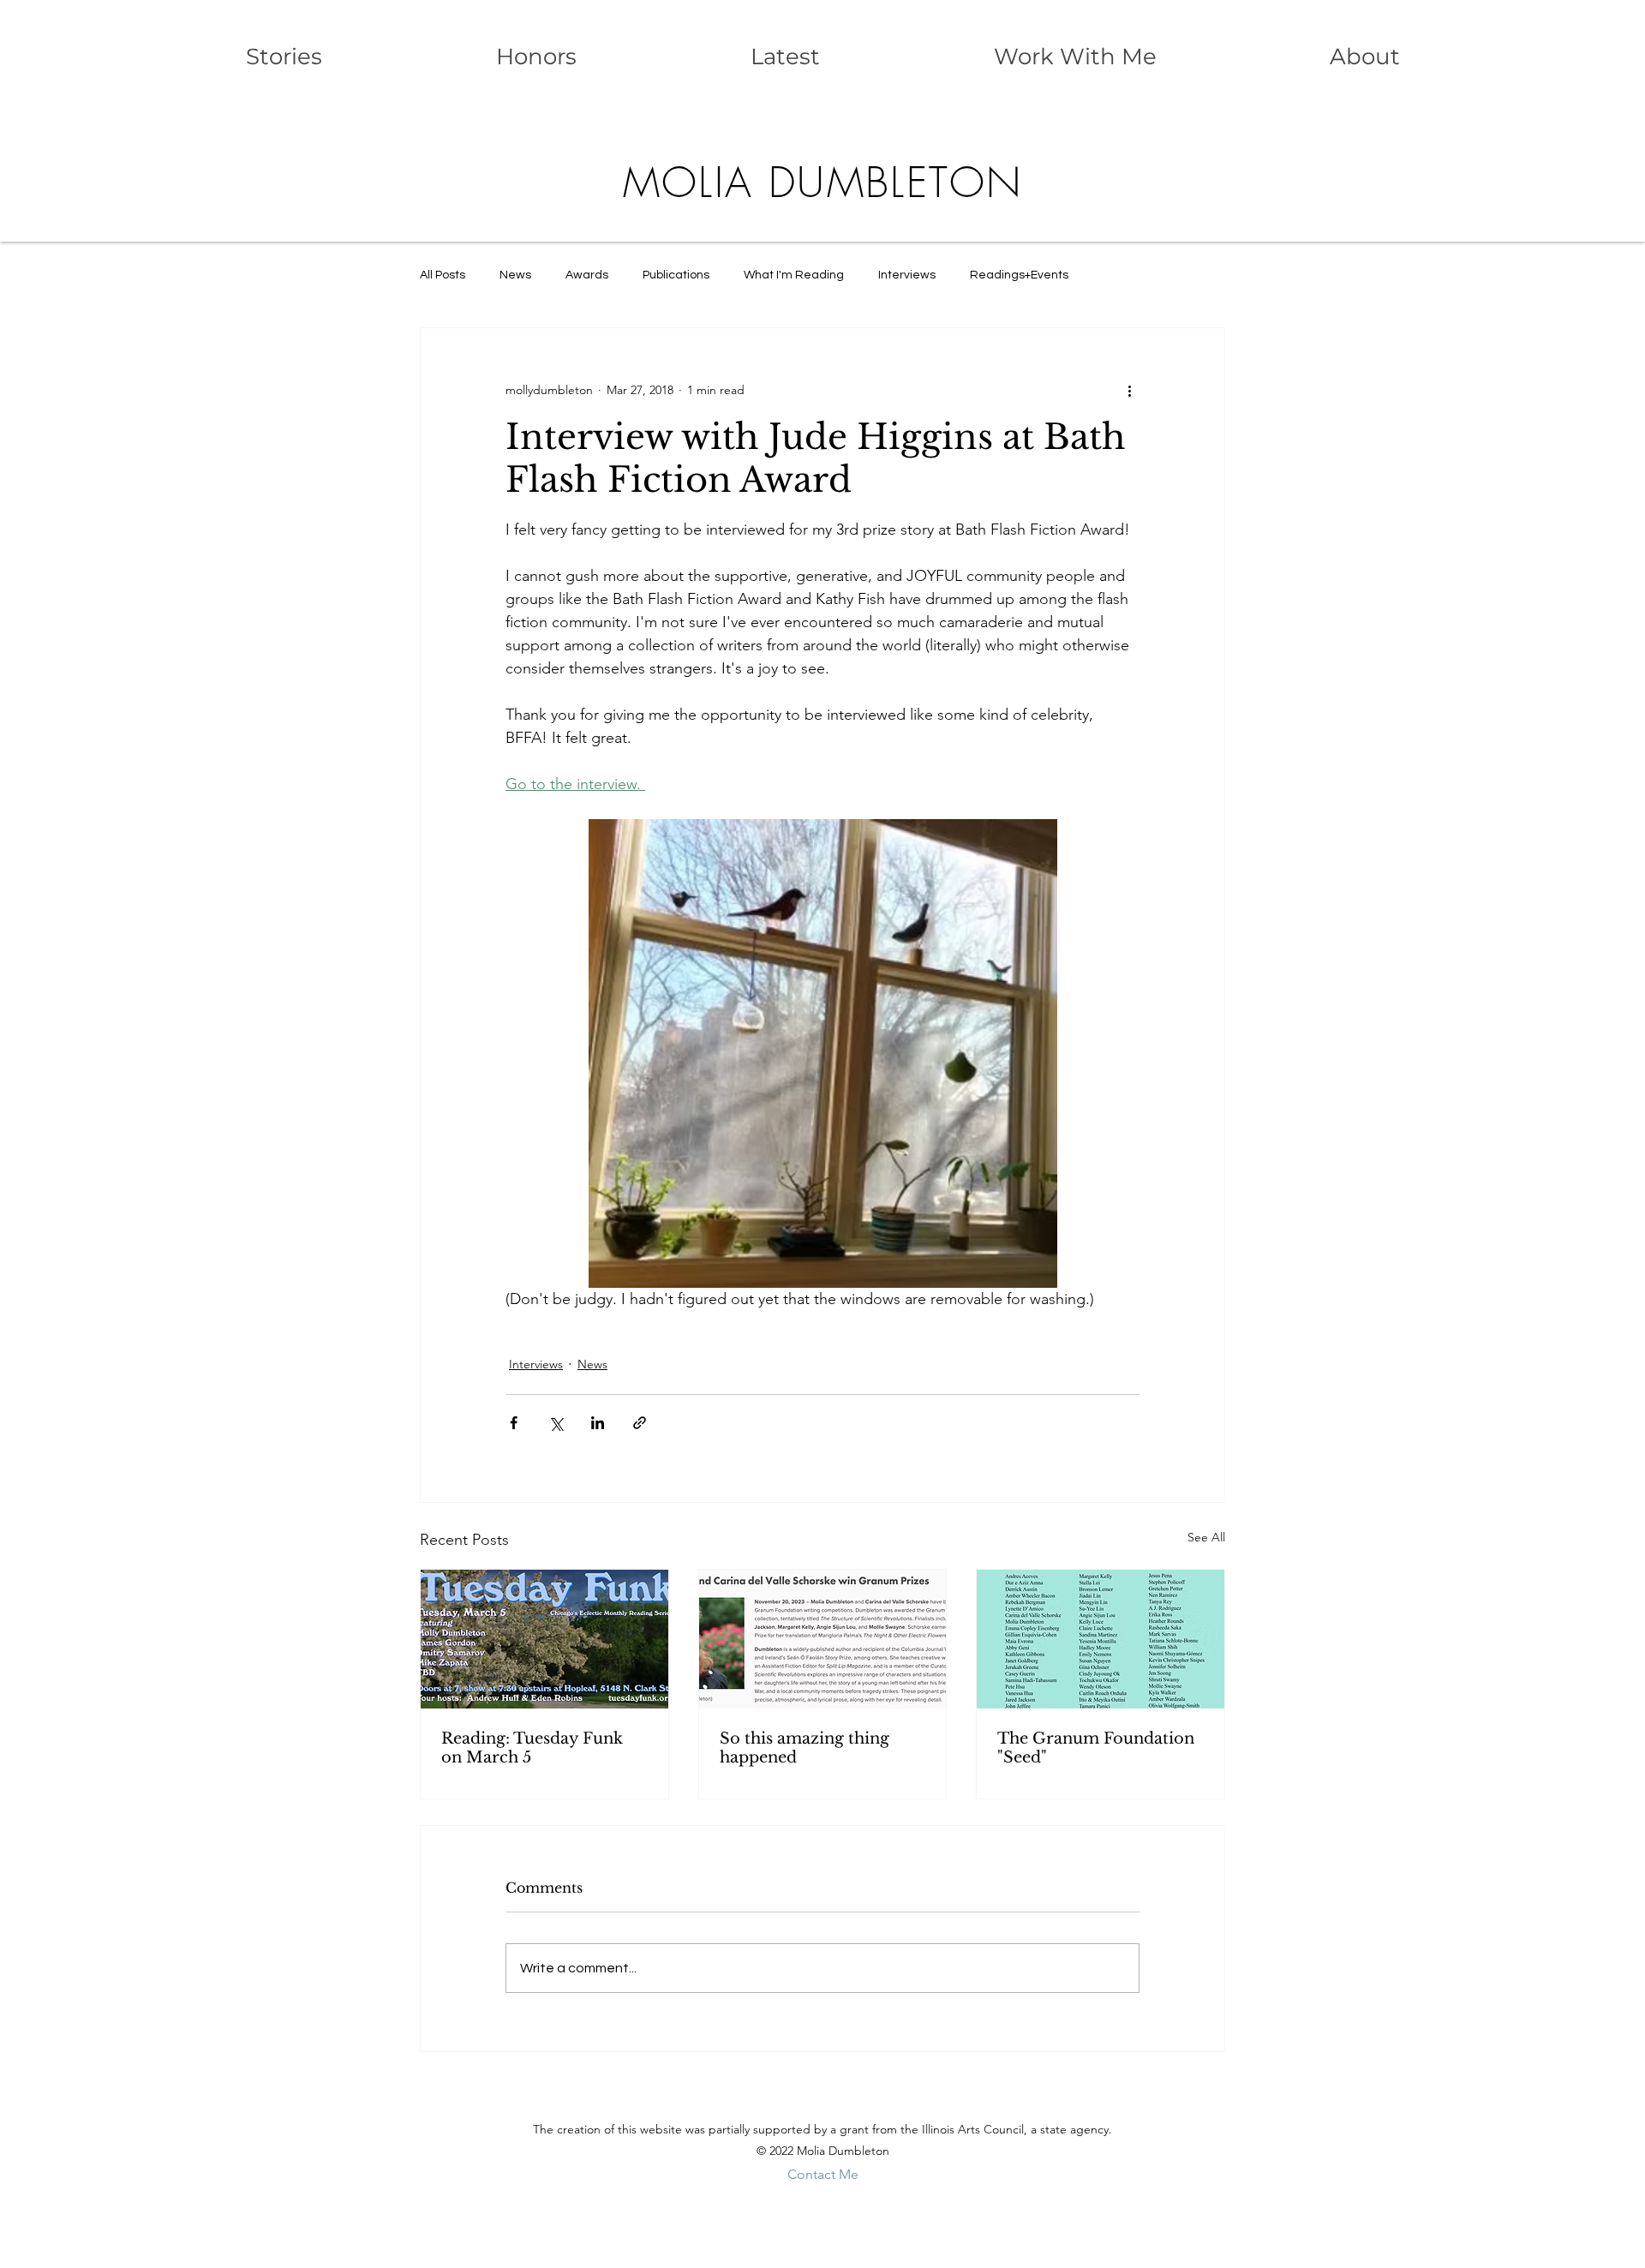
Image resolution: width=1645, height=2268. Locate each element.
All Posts (443, 275)
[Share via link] (640, 1423)
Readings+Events (1019, 275)
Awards (587, 275)
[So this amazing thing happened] (823, 1639)
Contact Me (823, 2174)
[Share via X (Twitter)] (556, 1423)
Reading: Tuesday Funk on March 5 (532, 1748)
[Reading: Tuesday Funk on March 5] (544, 1639)
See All (1206, 1537)
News (515, 275)
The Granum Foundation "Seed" (1096, 1748)
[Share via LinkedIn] (598, 1423)
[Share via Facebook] (514, 1423)
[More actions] (1129, 390)
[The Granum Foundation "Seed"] (1101, 1639)
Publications (676, 275)
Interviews (907, 275)
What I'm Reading (794, 275)
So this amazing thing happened (805, 1748)
